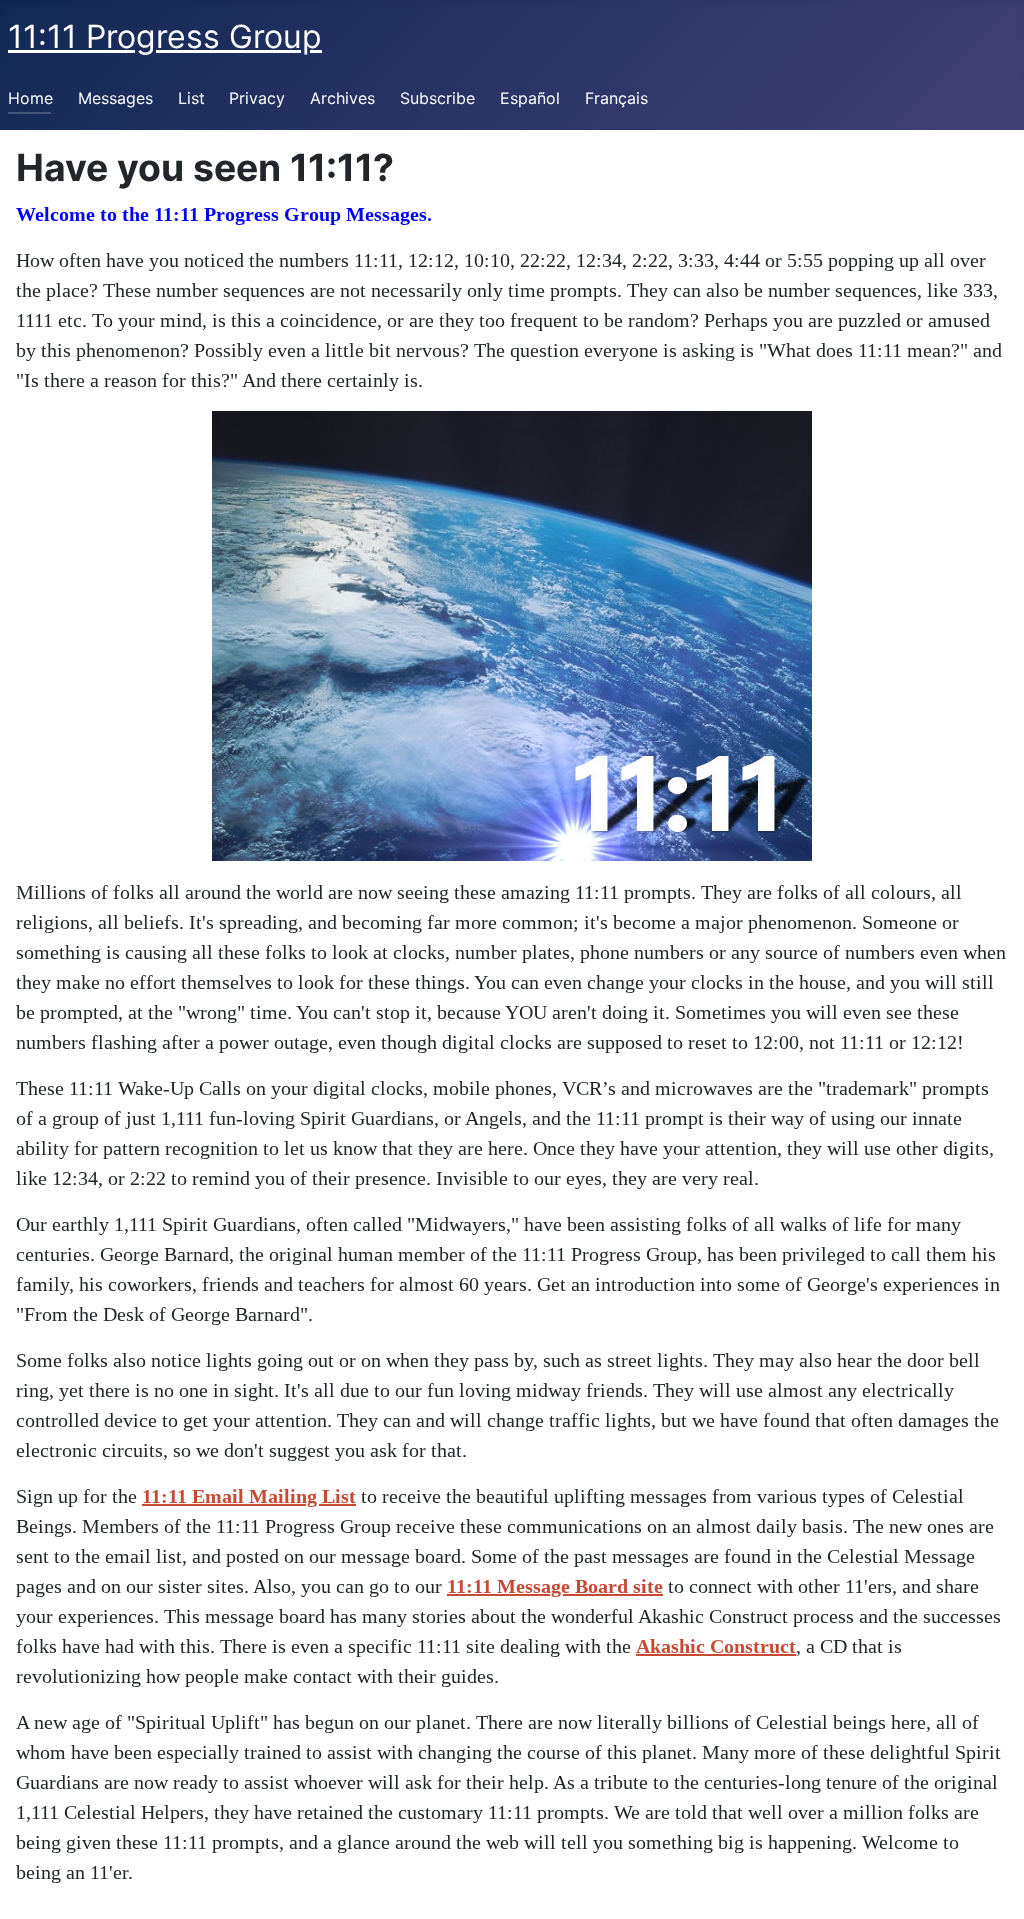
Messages (115, 98)
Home (30, 98)
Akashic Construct (716, 1646)
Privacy (257, 98)
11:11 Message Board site (555, 1586)
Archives (342, 98)
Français (616, 98)
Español (530, 98)
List (191, 98)
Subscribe (437, 98)
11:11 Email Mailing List (249, 1496)
